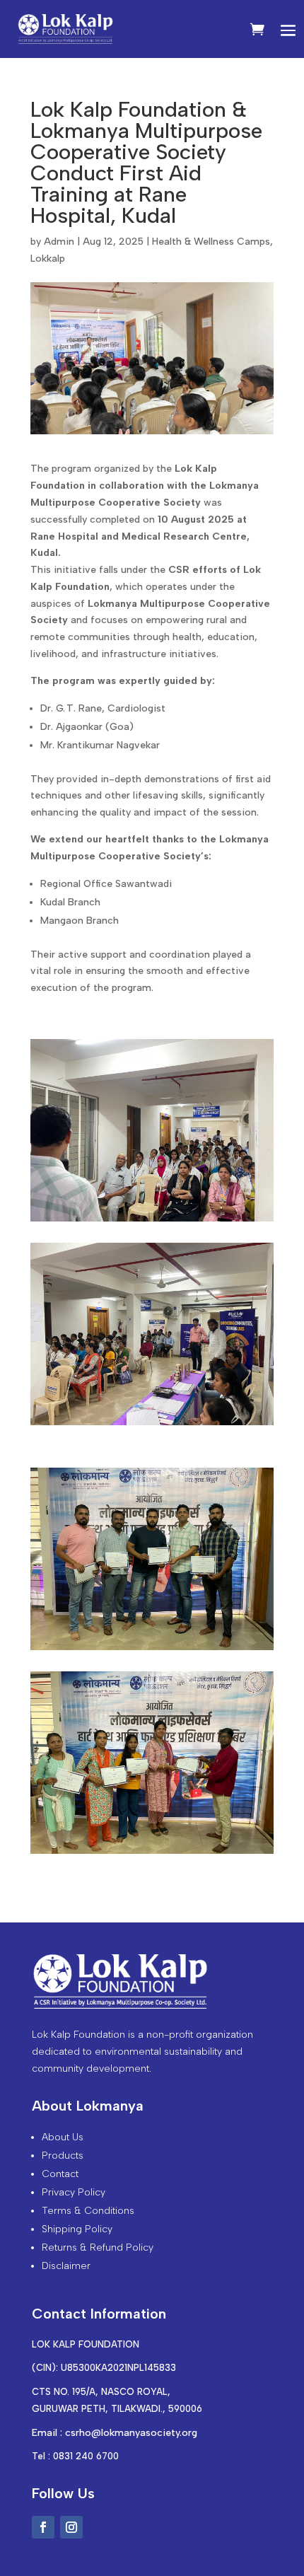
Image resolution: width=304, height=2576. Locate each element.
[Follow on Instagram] (71, 2527)
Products (63, 2156)
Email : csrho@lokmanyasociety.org (115, 2433)
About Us (63, 2137)
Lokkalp (48, 259)
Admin (59, 242)
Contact (60, 2174)
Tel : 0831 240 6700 (75, 2456)
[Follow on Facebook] (43, 2527)
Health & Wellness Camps (211, 242)
